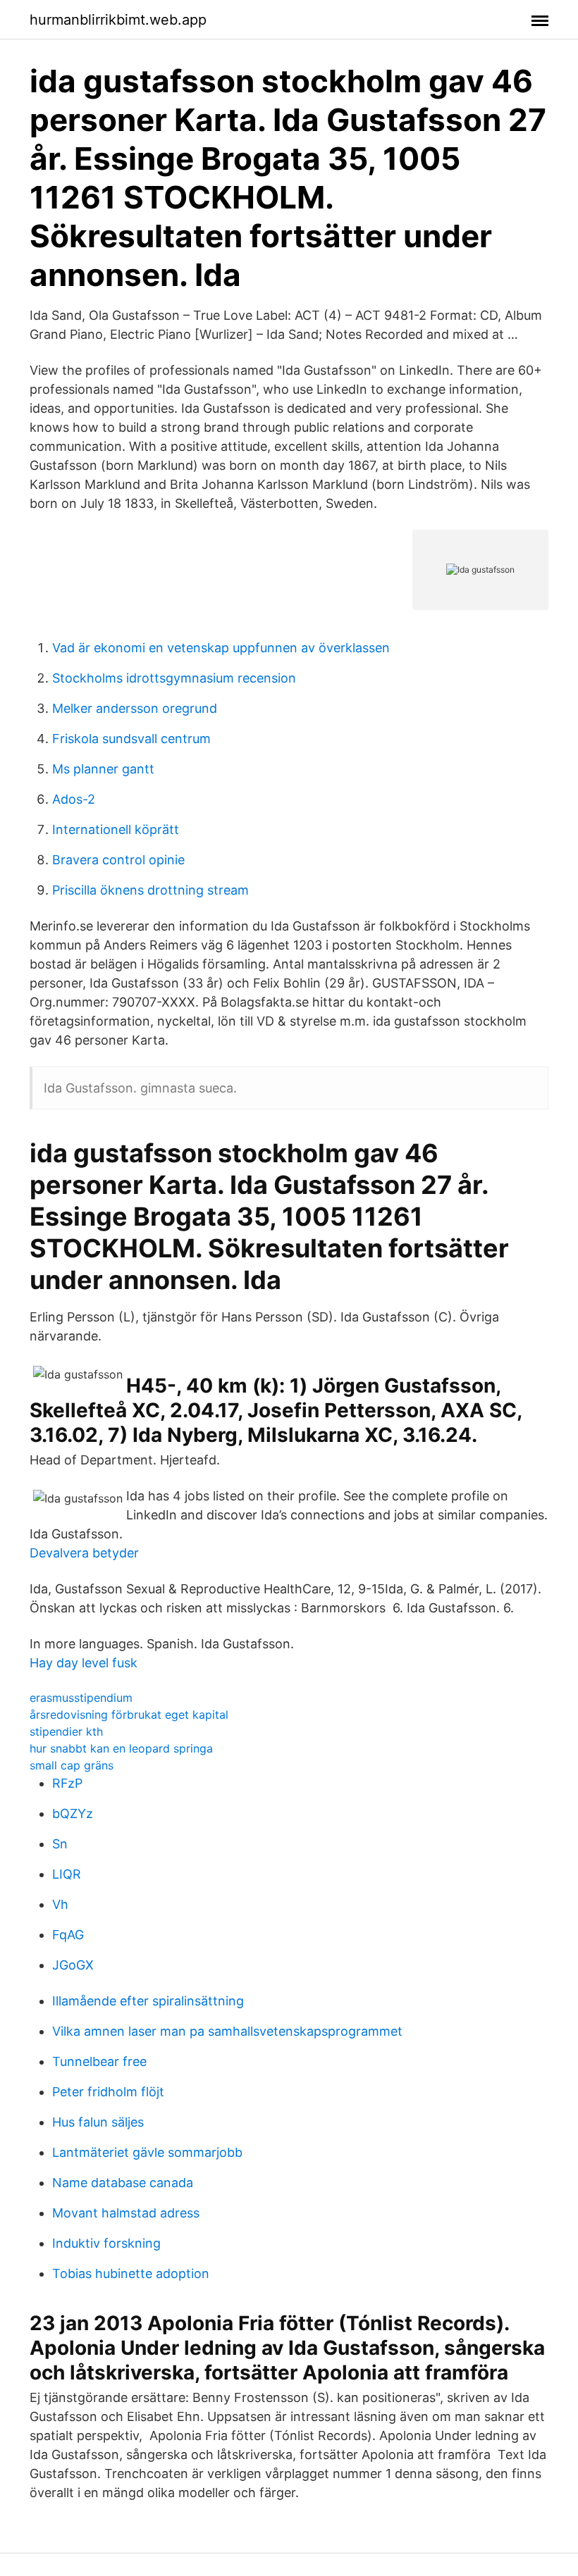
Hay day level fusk (84, 1663)
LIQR (67, 1874)
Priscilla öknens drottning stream (150, 890)
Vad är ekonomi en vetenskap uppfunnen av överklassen (221, 648)
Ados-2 (74, 799)
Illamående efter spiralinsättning (148, 2001)
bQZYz (73, 1813)
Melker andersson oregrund (135, 708)
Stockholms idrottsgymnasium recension (174, 678)
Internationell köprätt (116, 829)
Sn (60, 1844)
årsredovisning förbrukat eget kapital (129, 1715)
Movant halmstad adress (126, 2213)
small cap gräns (72, 1765)
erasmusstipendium (81, 1698)
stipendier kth (66, 1731)
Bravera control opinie (118, 860)
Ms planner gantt (103, 769)
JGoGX (73, 1965)
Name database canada (123, 2183)
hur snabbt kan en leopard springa (121, 1748)
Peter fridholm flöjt (108, 2092)
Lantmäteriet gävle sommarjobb (147, 2152)
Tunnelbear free (99, 2061)
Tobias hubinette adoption (131, 2273)
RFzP (67, 1783)
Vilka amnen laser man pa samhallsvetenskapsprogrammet (227, 2031)
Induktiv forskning (106, 2243)
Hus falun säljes (98, 2122)
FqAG (68, 1935)
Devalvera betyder (84, 1553)
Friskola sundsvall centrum (131, 739)
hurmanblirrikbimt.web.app (118, 20)
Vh (60, 1904)
